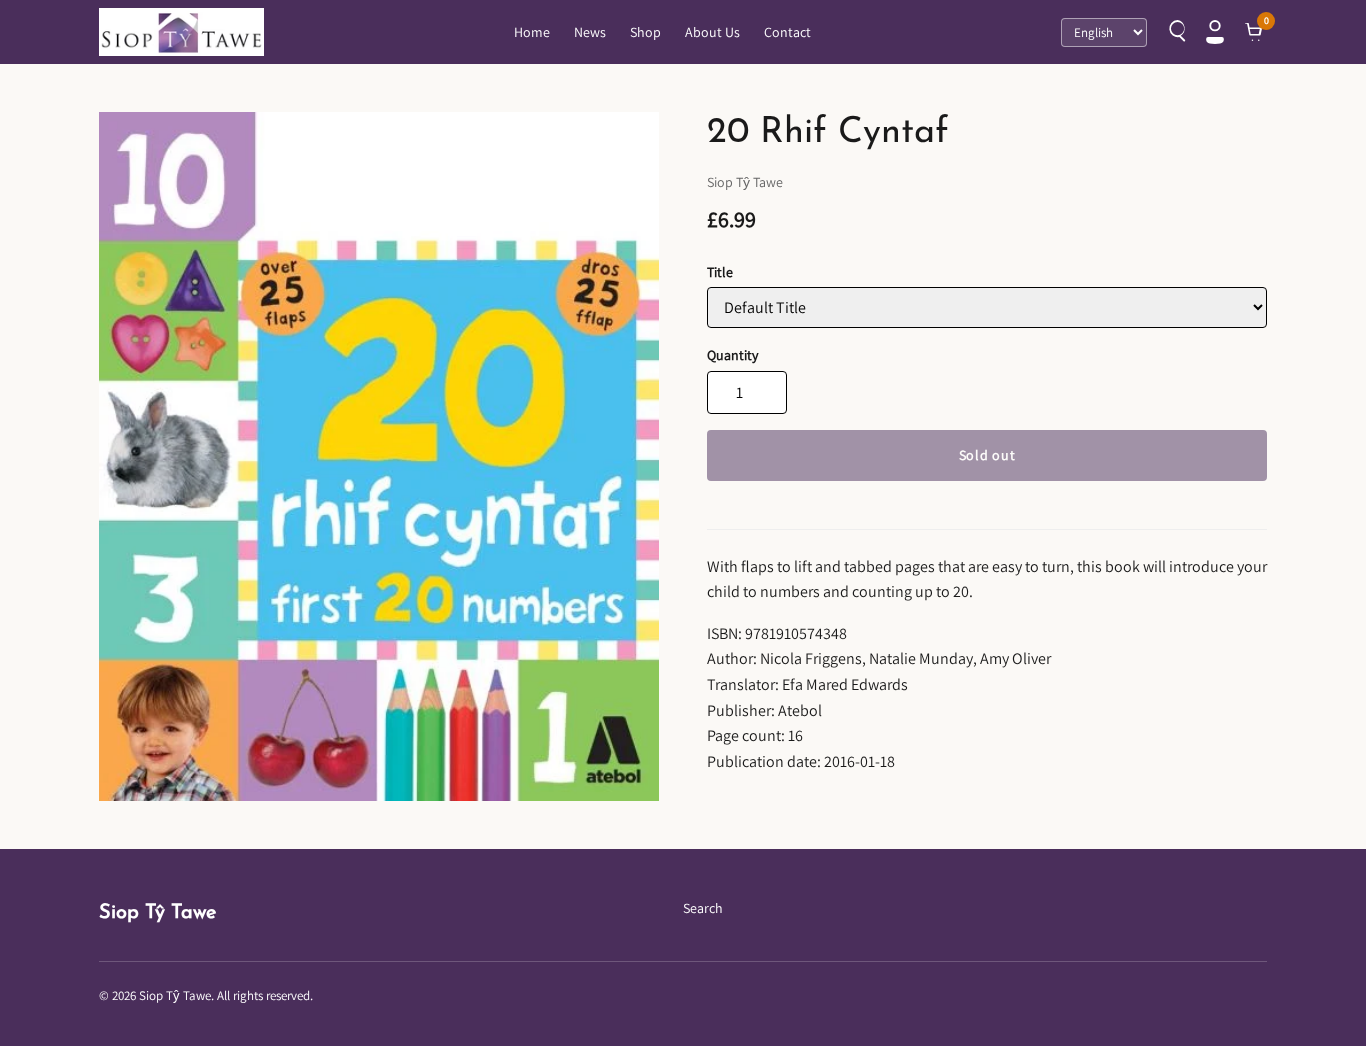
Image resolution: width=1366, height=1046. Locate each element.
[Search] (1175, 32)
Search (703, 908)
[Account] (1215, 32)
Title (720, 272)
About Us (712, 32)
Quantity (732, 355)
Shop (645, 32)
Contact (787, 32)
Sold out (987, 455)
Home (532, 32)
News (590, 32)
